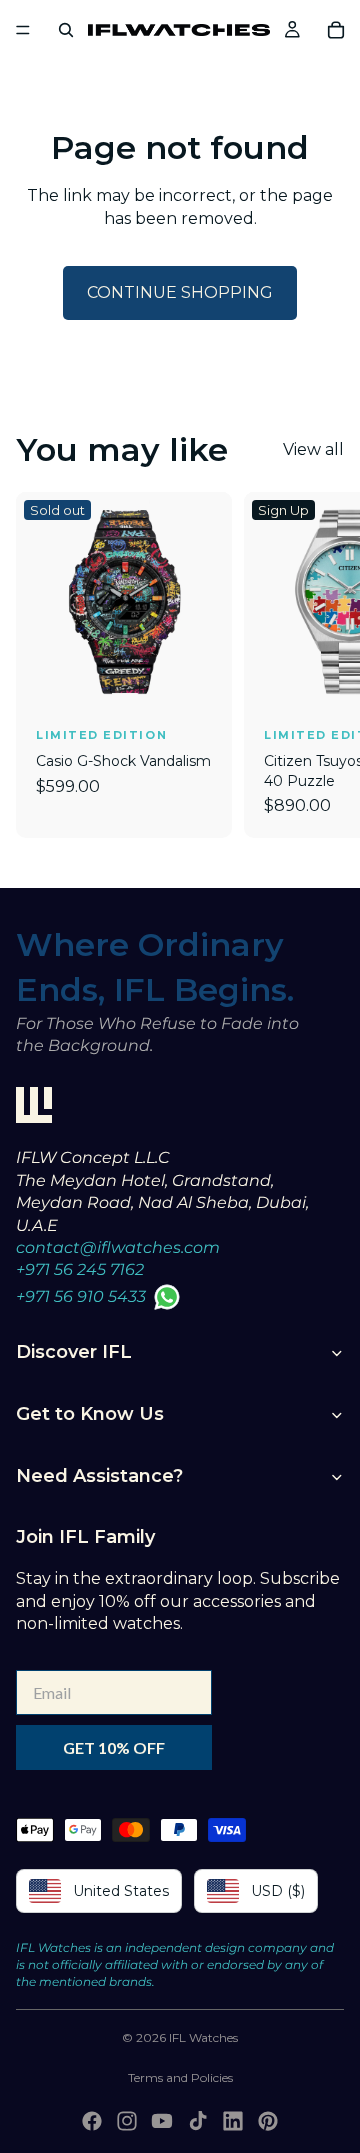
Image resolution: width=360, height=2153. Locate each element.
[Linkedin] (233, 2121)
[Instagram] (127, 2121)
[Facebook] (92, 2121)
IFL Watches (203, 2037)
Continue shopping (180, 292)
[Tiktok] (198, 2121)
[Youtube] (162, 2121)
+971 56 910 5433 (81, 1296)
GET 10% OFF (114, 1747)
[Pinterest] (268, 2121)
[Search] (66, 30)
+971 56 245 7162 (80, 1269)
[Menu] (23, 30)
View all (313, 449)
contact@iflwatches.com (118, 1247)
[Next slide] (322, 665)
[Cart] (336, 30)
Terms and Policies (180, 2077)
